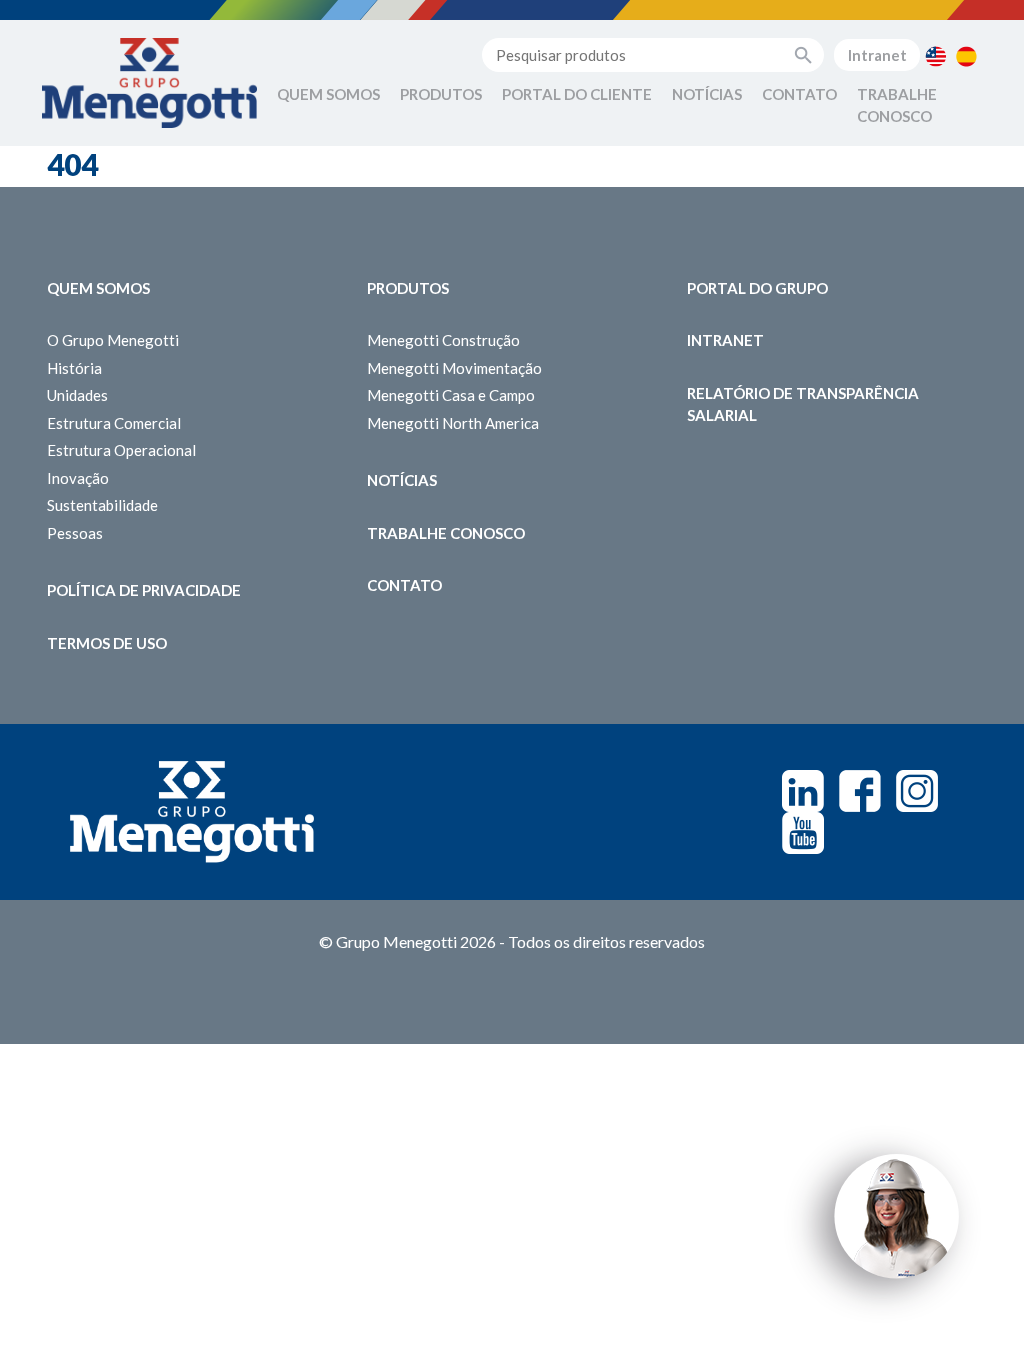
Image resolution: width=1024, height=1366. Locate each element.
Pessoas (75, 533)
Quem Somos (328, 94)
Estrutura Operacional (121, 450)
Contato (799, 94)
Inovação (78, 478)
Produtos (441, 94)
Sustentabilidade (102, 505)
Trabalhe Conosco (897, 105)
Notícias (707, 94)
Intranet (877, 55)
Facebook (860, 791)
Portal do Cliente (577, 94)
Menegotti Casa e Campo (451, 395)
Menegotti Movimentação (454, 368)
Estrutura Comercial (114, 423)
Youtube (803, 833)
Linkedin (803, 791)
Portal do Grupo (757, 288)
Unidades (77, 395)
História (74, 368)
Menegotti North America (453, 423)
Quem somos (98, 288)
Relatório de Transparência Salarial (803, 404)
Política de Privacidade (144, 590)
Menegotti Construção (443, 340)
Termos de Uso (107, 643)
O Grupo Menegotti (113, 340)
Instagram (917, 791)
